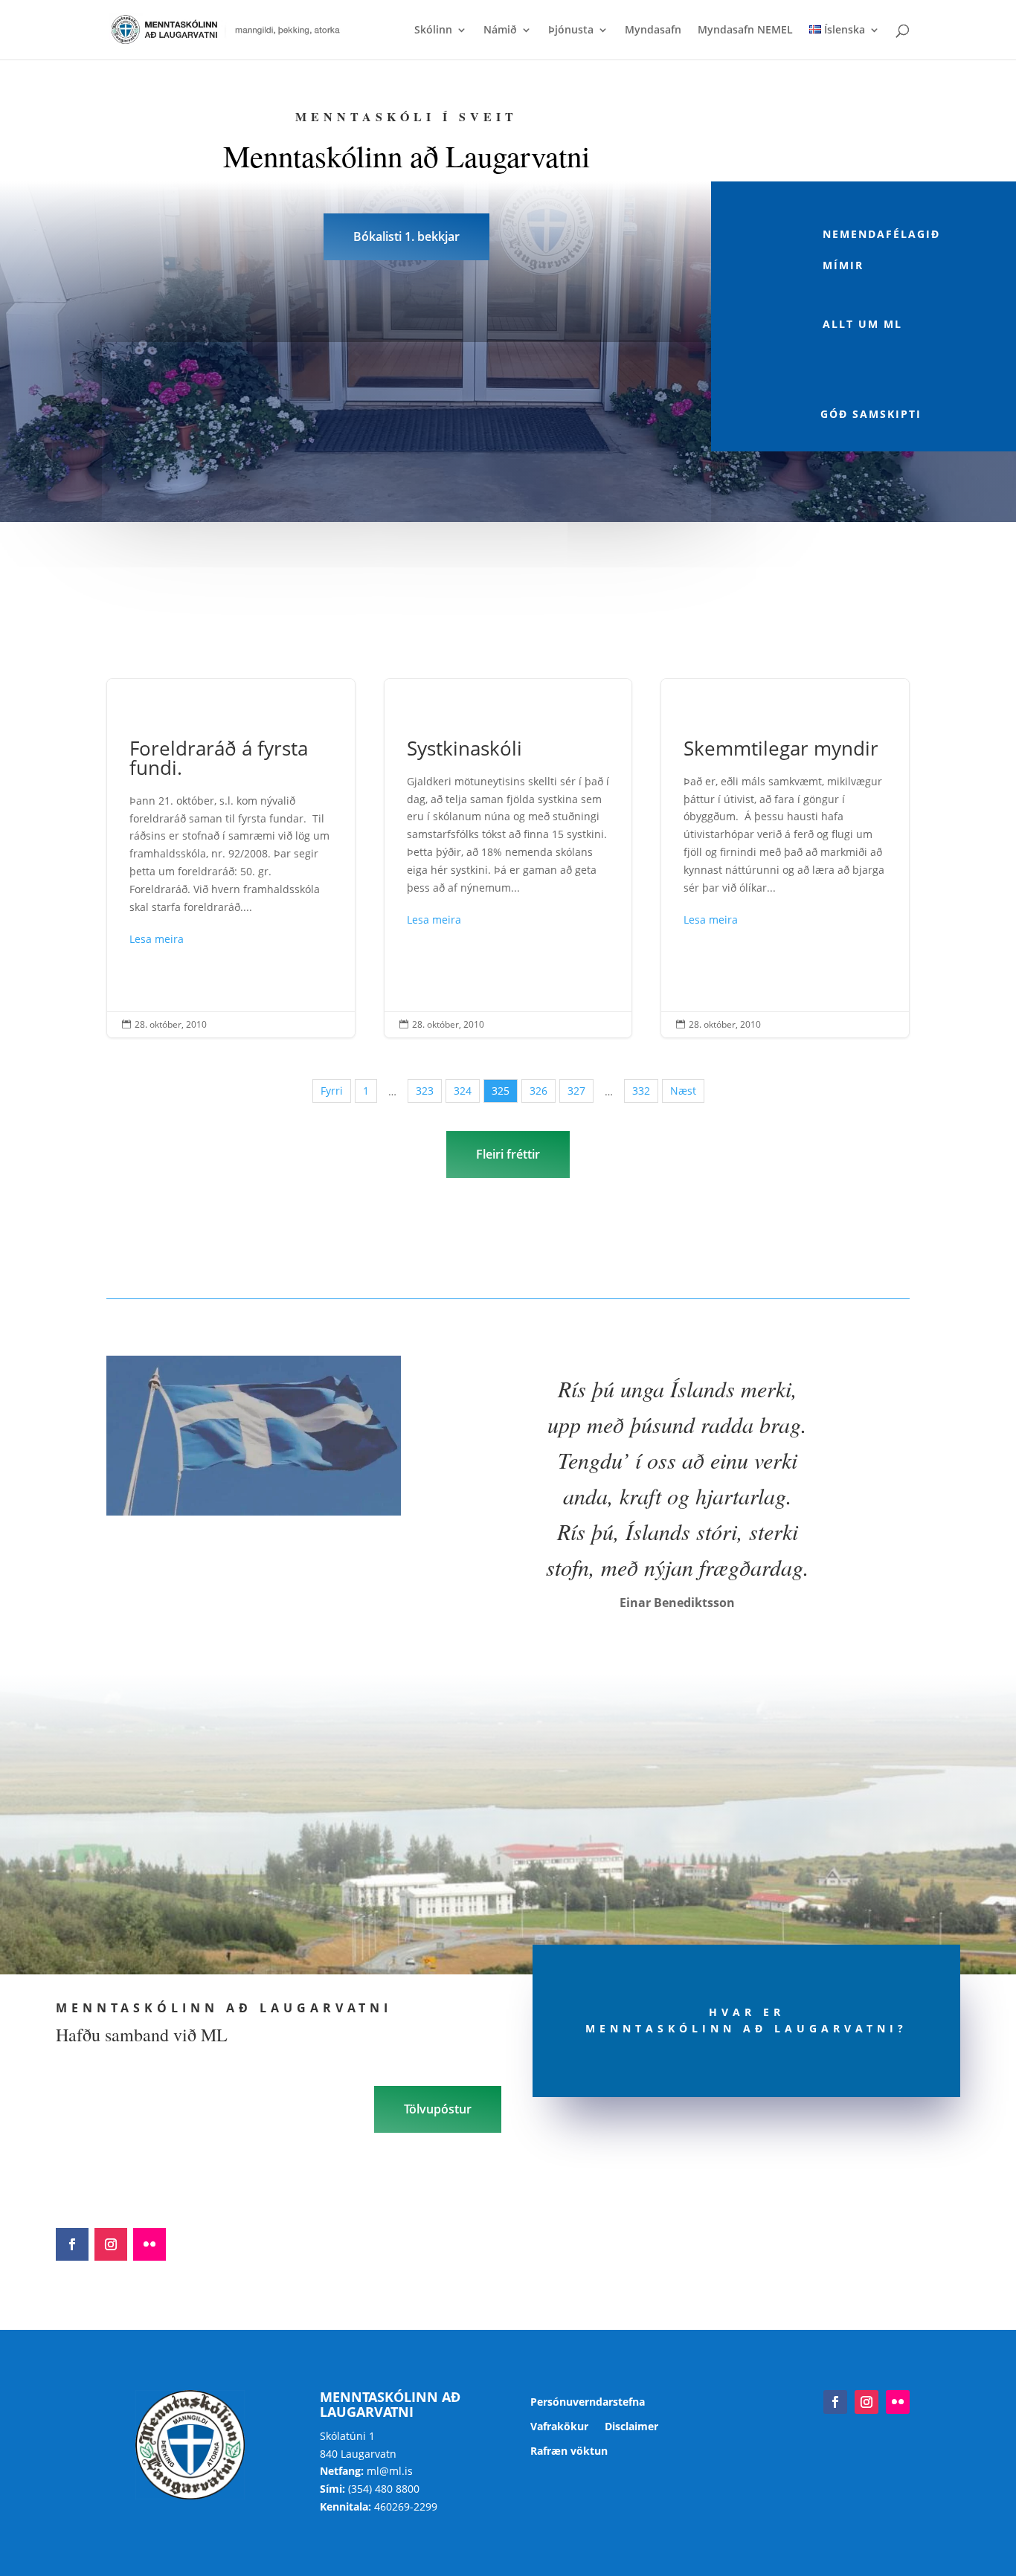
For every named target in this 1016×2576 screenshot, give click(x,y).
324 (463, 1091)
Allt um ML (862, 324)
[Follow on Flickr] (149, 2244)
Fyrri (332, 1091)
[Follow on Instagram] (111, 2244)
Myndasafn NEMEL (745, 30)
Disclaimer (631, 2427)
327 (576, 1091)
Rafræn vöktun (569, 2451)
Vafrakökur (559, 2427)
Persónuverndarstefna (588, 2402)
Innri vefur (635, 474)
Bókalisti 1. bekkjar (406, 236)
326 (538, 1091)
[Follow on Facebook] (72, 2244)
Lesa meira (157, 939)
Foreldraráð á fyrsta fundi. (231, 858)
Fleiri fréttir (508, 1154)
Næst (683, 1091)
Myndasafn (653, 30)
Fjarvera (178, 474)
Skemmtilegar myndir (785, 858)
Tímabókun (483, 474)
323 (425, 1091)
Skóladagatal (330, 474)
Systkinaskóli (508, 858)
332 (641, 1091)
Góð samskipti (871, 414)
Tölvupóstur (438, 2109)
